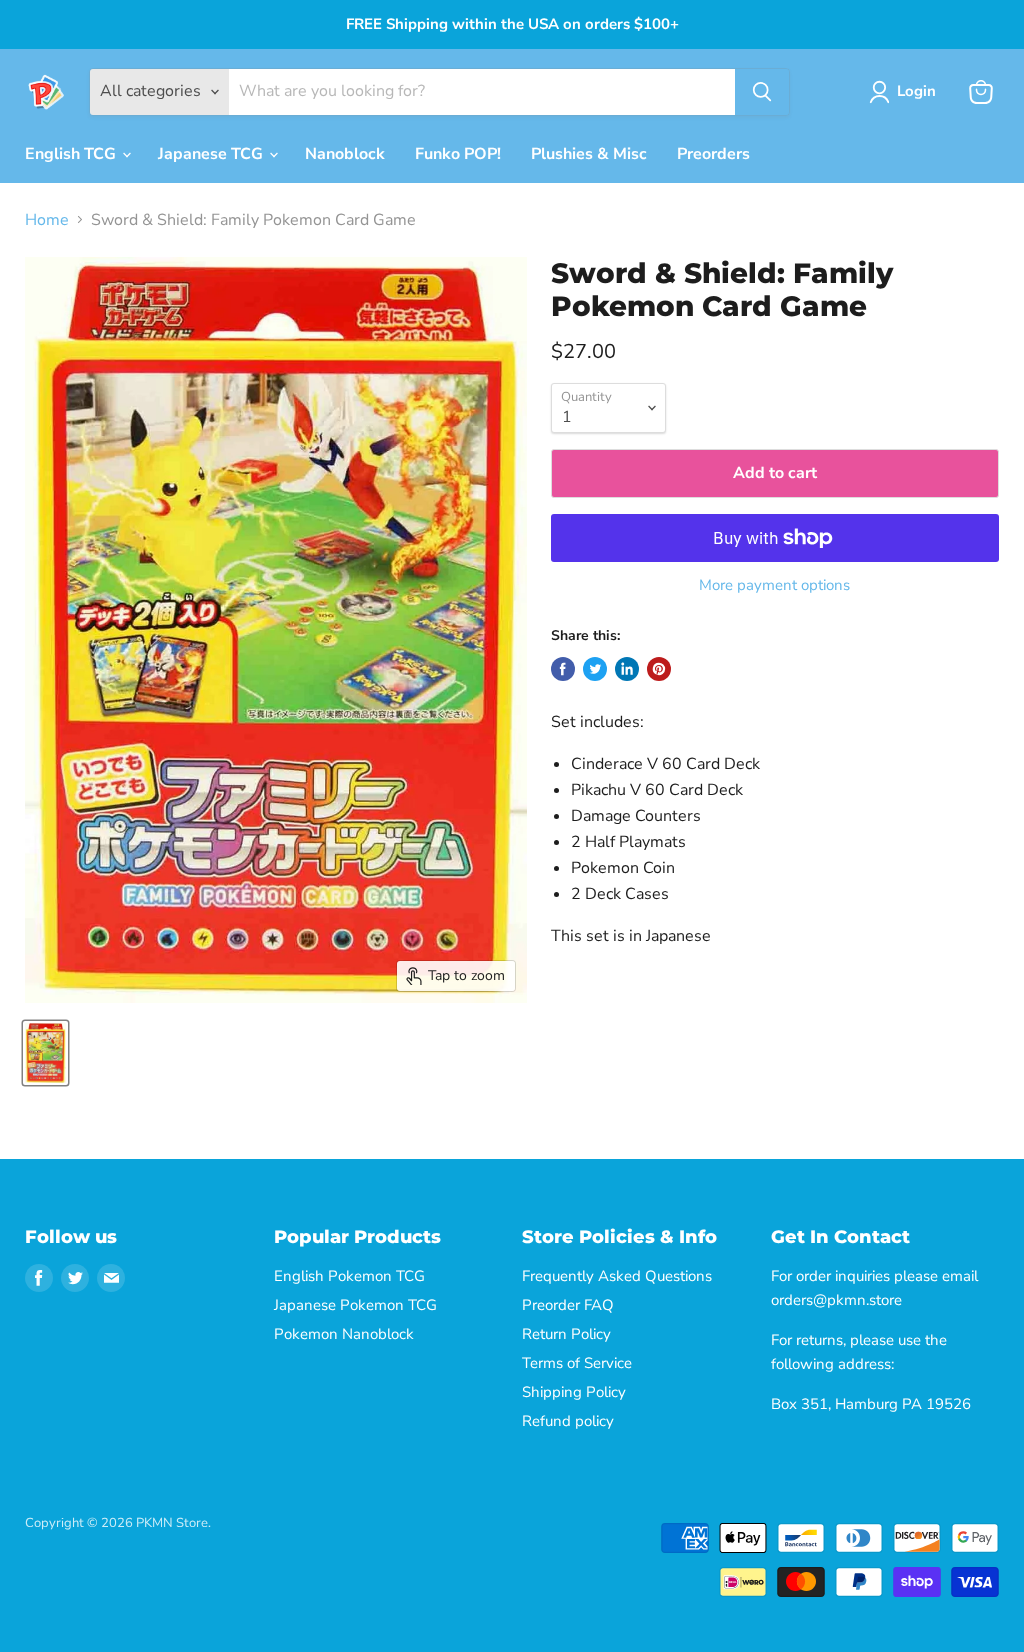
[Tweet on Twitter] (595, 669)
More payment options (774, 585)
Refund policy (568, 1421)
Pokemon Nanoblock (344, 1334)
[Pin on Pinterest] (659, 669)
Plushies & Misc (589, 154)
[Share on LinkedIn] (627, 669)
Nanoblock (345, 154)
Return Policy (566, 1334)
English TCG (72, 154)
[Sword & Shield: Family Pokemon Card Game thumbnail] (45, 1053)
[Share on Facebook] (563, 669)
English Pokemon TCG (349, 1276)
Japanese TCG (212, 154)
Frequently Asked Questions (617, 1276)
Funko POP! (458, 154)
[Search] (762, 92)
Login (916, 91)
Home (47, 220)
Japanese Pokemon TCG (355, 1305)
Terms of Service (577, 1363)
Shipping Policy (574, 1392)
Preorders (713, 154)
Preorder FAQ (568, 1305)
